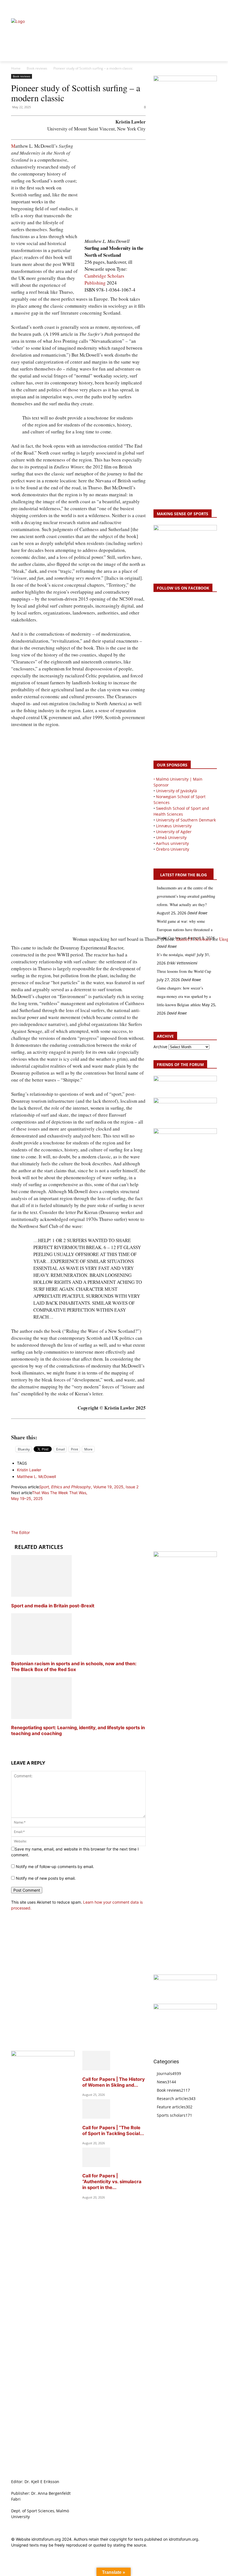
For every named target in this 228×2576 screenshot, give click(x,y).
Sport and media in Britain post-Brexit (53, 1606)
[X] (201, 7)
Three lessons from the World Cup (184, 971)
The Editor (20, 1532)
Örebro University (173, 849)
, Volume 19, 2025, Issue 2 (89, 1487)
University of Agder (174, 832)
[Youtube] (214, 7)
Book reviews (37, 68)
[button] (18, 7)
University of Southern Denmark (186, 820)
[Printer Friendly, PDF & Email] (78, 1425)
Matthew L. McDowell (36, 1476)
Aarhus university (172, 843)
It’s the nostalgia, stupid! (176, 955)
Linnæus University (174, 826)
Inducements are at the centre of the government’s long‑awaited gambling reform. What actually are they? (186, 896)
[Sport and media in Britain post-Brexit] (41, 1595)
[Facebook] (188, 7)
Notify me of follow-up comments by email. (55, 1866)
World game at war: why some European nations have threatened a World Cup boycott (185, 930)
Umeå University (171, 837)
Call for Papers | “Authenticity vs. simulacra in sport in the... (112, 2182)
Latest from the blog (184, 875)
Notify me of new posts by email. (46, 1878)
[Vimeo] (207, 7)
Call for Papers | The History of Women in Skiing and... (114, 2082)
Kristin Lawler (29, 1470)
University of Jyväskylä (176, 791)
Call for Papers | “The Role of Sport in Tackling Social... (113, 2130)
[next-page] (13, 1744)
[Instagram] (195, 7)
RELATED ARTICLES (39, 1547)
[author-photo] (24, 1527)
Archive (160, 1047)
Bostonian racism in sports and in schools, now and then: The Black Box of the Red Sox (74, 1666)
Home (16, 68)
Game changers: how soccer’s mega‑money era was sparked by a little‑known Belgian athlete (184, 996)
